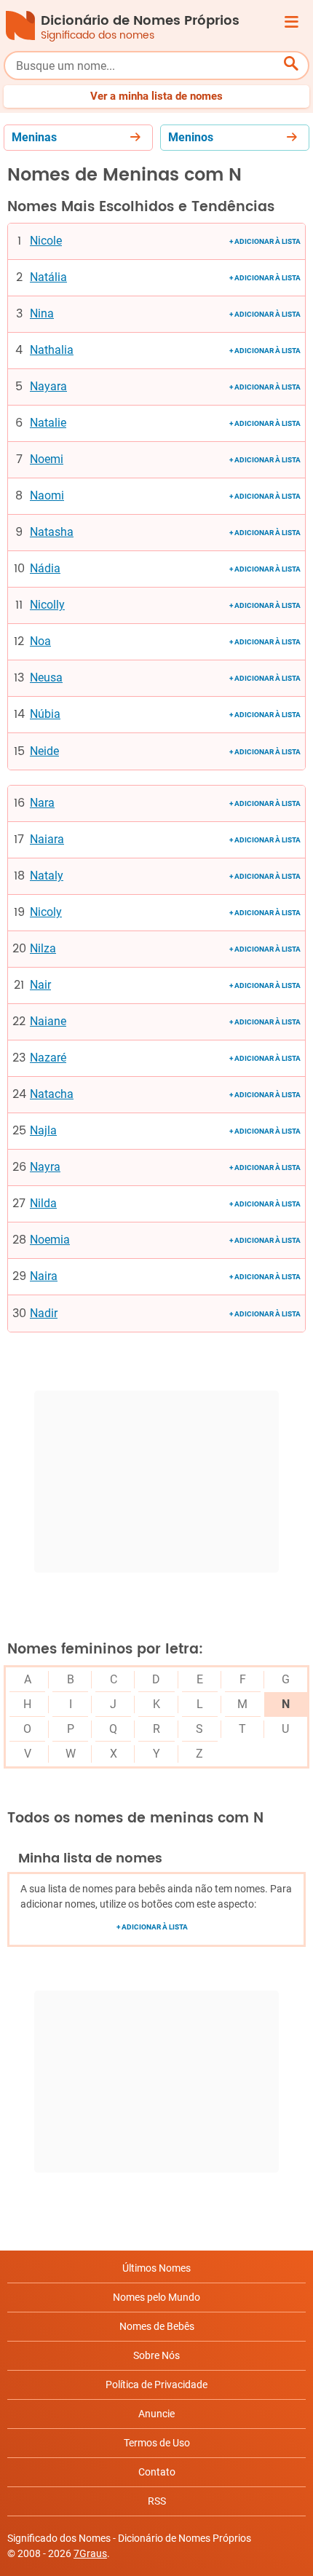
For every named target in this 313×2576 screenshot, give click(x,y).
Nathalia (52, 350)
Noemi (47, 459)
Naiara (47, 839)
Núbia (45, 714)
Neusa (46, 678)
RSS (157, 2501)
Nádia (45, 569)
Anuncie (156, 2414)
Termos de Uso (157, 2443)
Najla (43, 1131)
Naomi (47, 496)
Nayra (45, 1167)
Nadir (44, 1313)
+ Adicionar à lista (265, 241)
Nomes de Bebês (157, 2326)
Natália (48, 277)
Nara (42, 803)
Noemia (50, 1240)
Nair (40, 985)
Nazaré (48, 1058)
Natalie (48, 423)
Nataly (47, 876)
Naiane (48, 1022)
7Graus (90, 2553)
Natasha (52, 532)
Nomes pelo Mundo (156, 2297)
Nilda (43, 1204)
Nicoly (46, 912)
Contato (157, 2472)
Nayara (48, 387)
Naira (44, 1276)
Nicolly (47, 605)
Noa (40, 641)
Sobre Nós (156, 2355)
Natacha (52, 1094)
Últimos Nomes (156, 2268)
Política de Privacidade (156, 2385)
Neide (44, 751)
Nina (42, 314)
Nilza (43, 949)
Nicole (46, 241)
